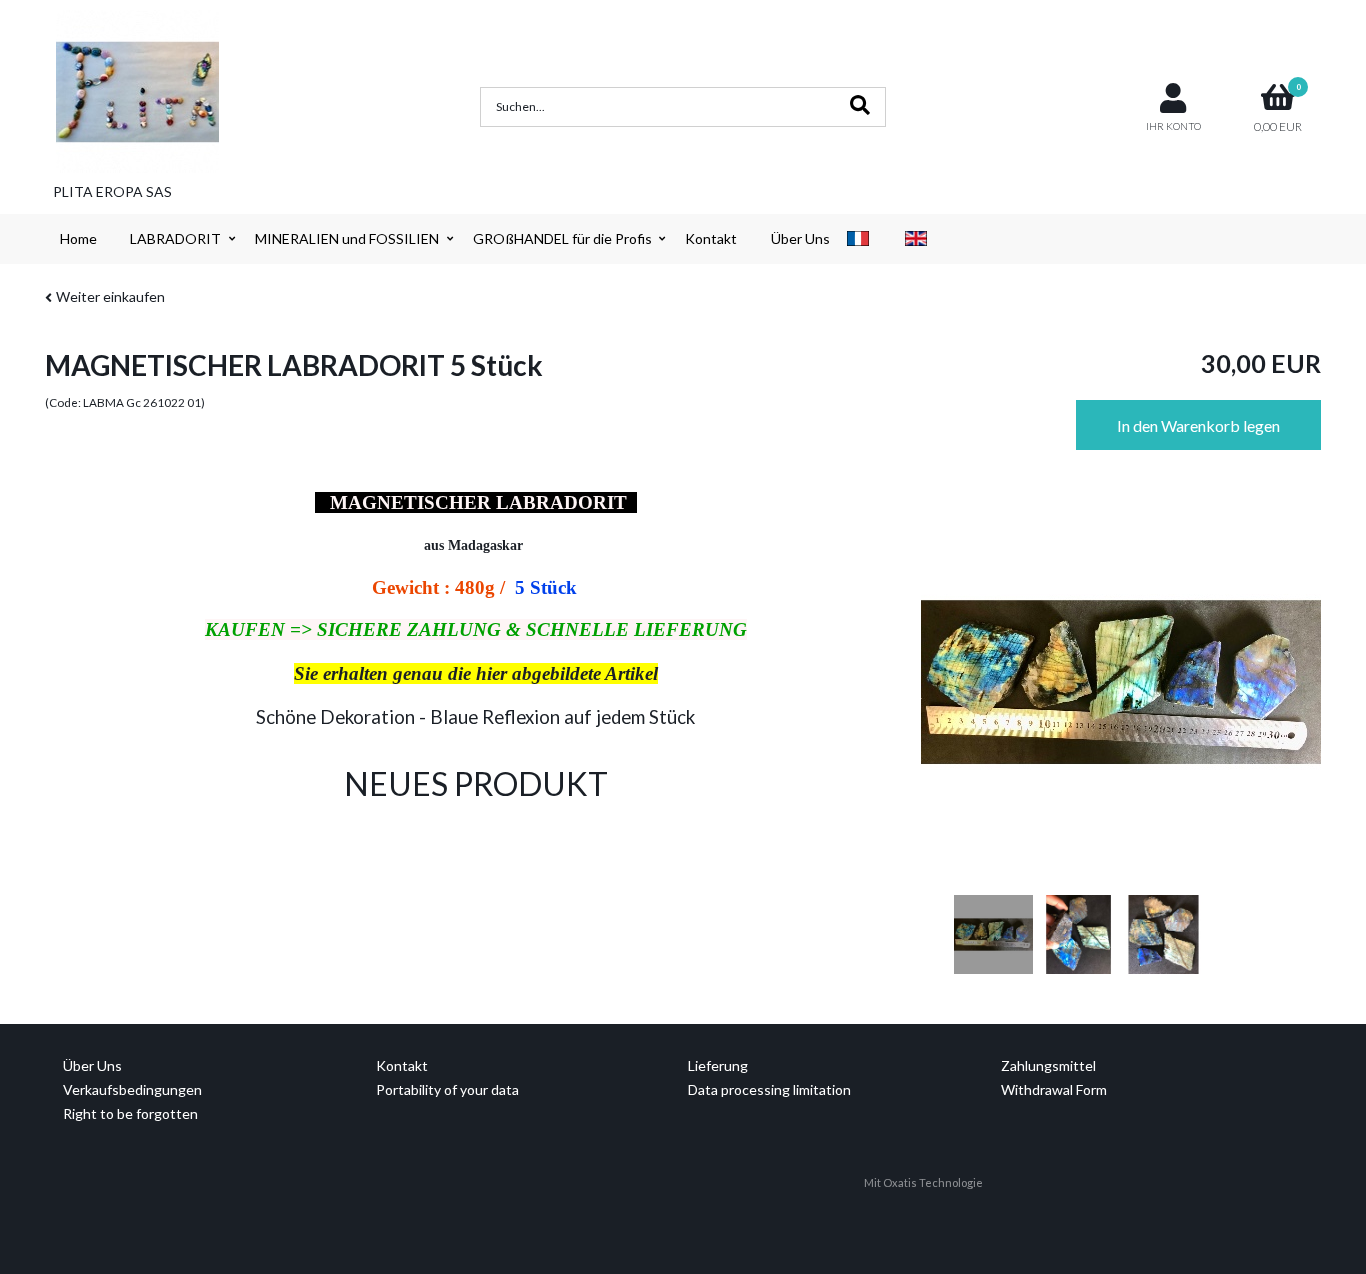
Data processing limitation (769, 1089)
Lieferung (718, 1065)
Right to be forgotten (130, 1113)
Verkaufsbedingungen (132, 1089)
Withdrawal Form (1054, 1089)
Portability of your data (447, 1089)
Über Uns (800, 238)
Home (78, 238)
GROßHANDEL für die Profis (562, 238)
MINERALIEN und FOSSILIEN (347, 238)
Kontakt (711, 238)
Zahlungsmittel (1048, 1065)
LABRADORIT (175, 238)
